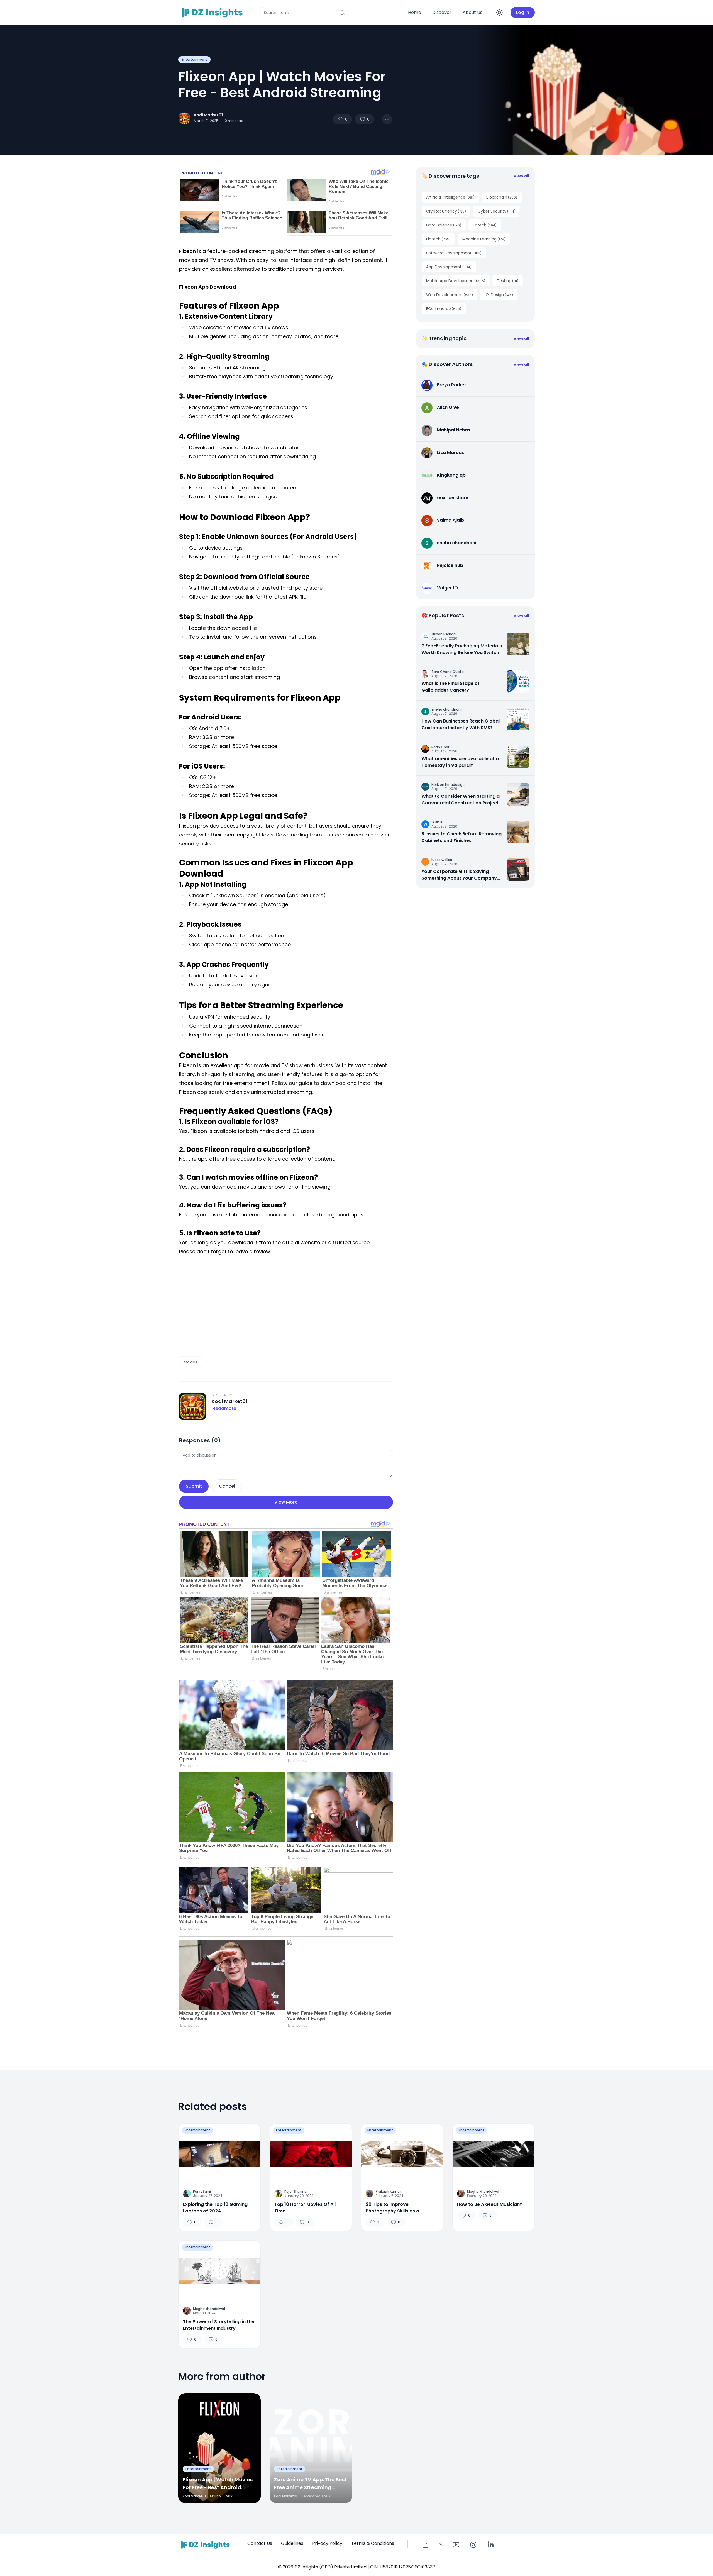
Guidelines (292, 2543)
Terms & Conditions (373, 2543)
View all (521, 176)
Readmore (224, 1408)
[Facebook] (425, 2545)
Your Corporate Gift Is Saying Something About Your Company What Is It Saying (459, 875)
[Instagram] (473, 2545)
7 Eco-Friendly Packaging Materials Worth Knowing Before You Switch (462, 649)
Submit (194, 1486)
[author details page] (184, 118)
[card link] (518, 644)
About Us (473, 12)
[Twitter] (441, 2544)
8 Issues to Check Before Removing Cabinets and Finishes (462, 837)
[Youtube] (456, 2545)
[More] (387, 119)
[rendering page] (213, 13)
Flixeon (187, 251)
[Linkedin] (490, 2545)
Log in (523, 12)
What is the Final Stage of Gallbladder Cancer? (450, 687)
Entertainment (194, 59)
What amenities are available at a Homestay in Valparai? (460, 762)
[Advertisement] (286, 1306)
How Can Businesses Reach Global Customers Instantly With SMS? (461, 724)
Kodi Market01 (208, 115)
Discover (442, 12)
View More (286, 1502)
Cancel (227, 1486)
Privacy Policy (327, 2543)
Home (415, 12)
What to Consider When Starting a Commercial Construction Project (461, 800)
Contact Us (260, 2543)
